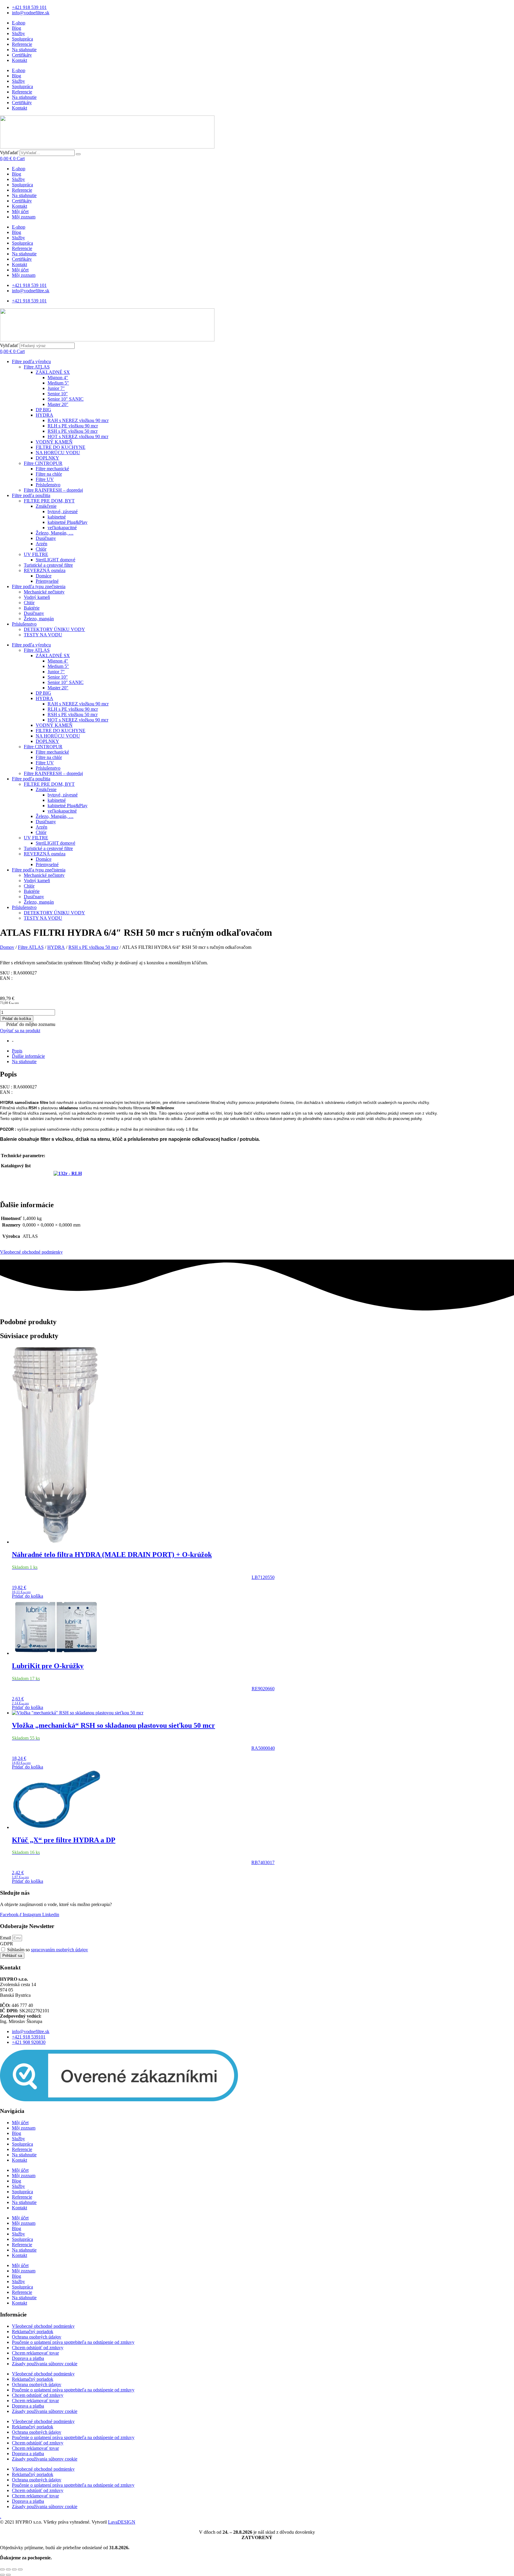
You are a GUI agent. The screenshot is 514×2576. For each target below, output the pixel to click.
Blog (17, 28)
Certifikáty (22, 55)
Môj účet (20, 211)
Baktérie (32, 608)
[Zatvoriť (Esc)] (20, 2569)
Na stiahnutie (24, 50)
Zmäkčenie (46, 506)
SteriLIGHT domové (55, 560)
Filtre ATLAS (37, 367)
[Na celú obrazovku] (8, 2569)
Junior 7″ (56, 388)
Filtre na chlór (49, 474)
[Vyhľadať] (78, 154)
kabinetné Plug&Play (68, 522)
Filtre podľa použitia (31, 495)
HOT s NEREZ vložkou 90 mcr (78, 436)
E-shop (19, 23)
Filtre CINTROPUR (43, 463)
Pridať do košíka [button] (28, 1596)
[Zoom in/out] (2, 2569)
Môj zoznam (24, 217)
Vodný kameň (37, 597)
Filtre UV (45, 479)
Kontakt (19, 60)
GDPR (7, 1944)
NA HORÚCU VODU (58, 453)
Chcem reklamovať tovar (35, 2353)
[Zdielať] (14, 2569)
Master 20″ (58, 404)
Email (6, 1938)
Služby (18, 33)
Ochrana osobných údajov (37, 2337)
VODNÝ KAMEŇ (54, 442)
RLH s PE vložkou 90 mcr (73, 426)
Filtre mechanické (52, 469)
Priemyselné (47, 581)
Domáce (44, 576)
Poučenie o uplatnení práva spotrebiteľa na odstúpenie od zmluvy (73, 2342)
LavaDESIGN (122, 2522)
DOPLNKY (47, 458)
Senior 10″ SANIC (66, 399)
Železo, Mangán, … (55, 533)
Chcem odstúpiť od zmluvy (38, 2348)
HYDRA (44, 415)
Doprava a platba (28, 2358)
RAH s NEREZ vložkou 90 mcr (78, 420)
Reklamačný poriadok (33, 2331)
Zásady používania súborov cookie (45, 2364)
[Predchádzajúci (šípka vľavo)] (2, 2575)
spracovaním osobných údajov (59, 1950)
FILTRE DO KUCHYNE (61, 447)
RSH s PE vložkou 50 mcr (73, 431)
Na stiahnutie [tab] (24, 1062)
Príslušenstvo (48, 485)
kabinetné (57, 517)
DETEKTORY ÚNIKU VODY (54, 629)
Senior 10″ (58, 394)
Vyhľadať (9, 153)
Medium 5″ (58, 383)
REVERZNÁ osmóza (45, 570)
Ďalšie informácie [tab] (28, 1056)
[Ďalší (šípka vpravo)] (8, 2575)
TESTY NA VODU (43, 635)
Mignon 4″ (58, 378)
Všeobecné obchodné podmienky (31, 1252)
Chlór (41, 549)
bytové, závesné (63, 511)
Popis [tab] (17, 1051)
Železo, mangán (39, 619)
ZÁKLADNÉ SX (53, 372)
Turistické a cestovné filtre (48, 565)
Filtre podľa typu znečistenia (39, 586)
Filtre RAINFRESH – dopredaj (53, 490)
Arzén (41, 544)
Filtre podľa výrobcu (31, 361)
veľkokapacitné (62, 528)
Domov (7, 947)
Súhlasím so (48, 1950)
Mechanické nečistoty (44, 592)
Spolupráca (22, 39)
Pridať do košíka (17, 1019)
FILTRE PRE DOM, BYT (49, 501)
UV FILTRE (36, 554)
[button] (28, 1025)
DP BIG (43, 410)
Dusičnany (46, 538)
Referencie (22, 44)
